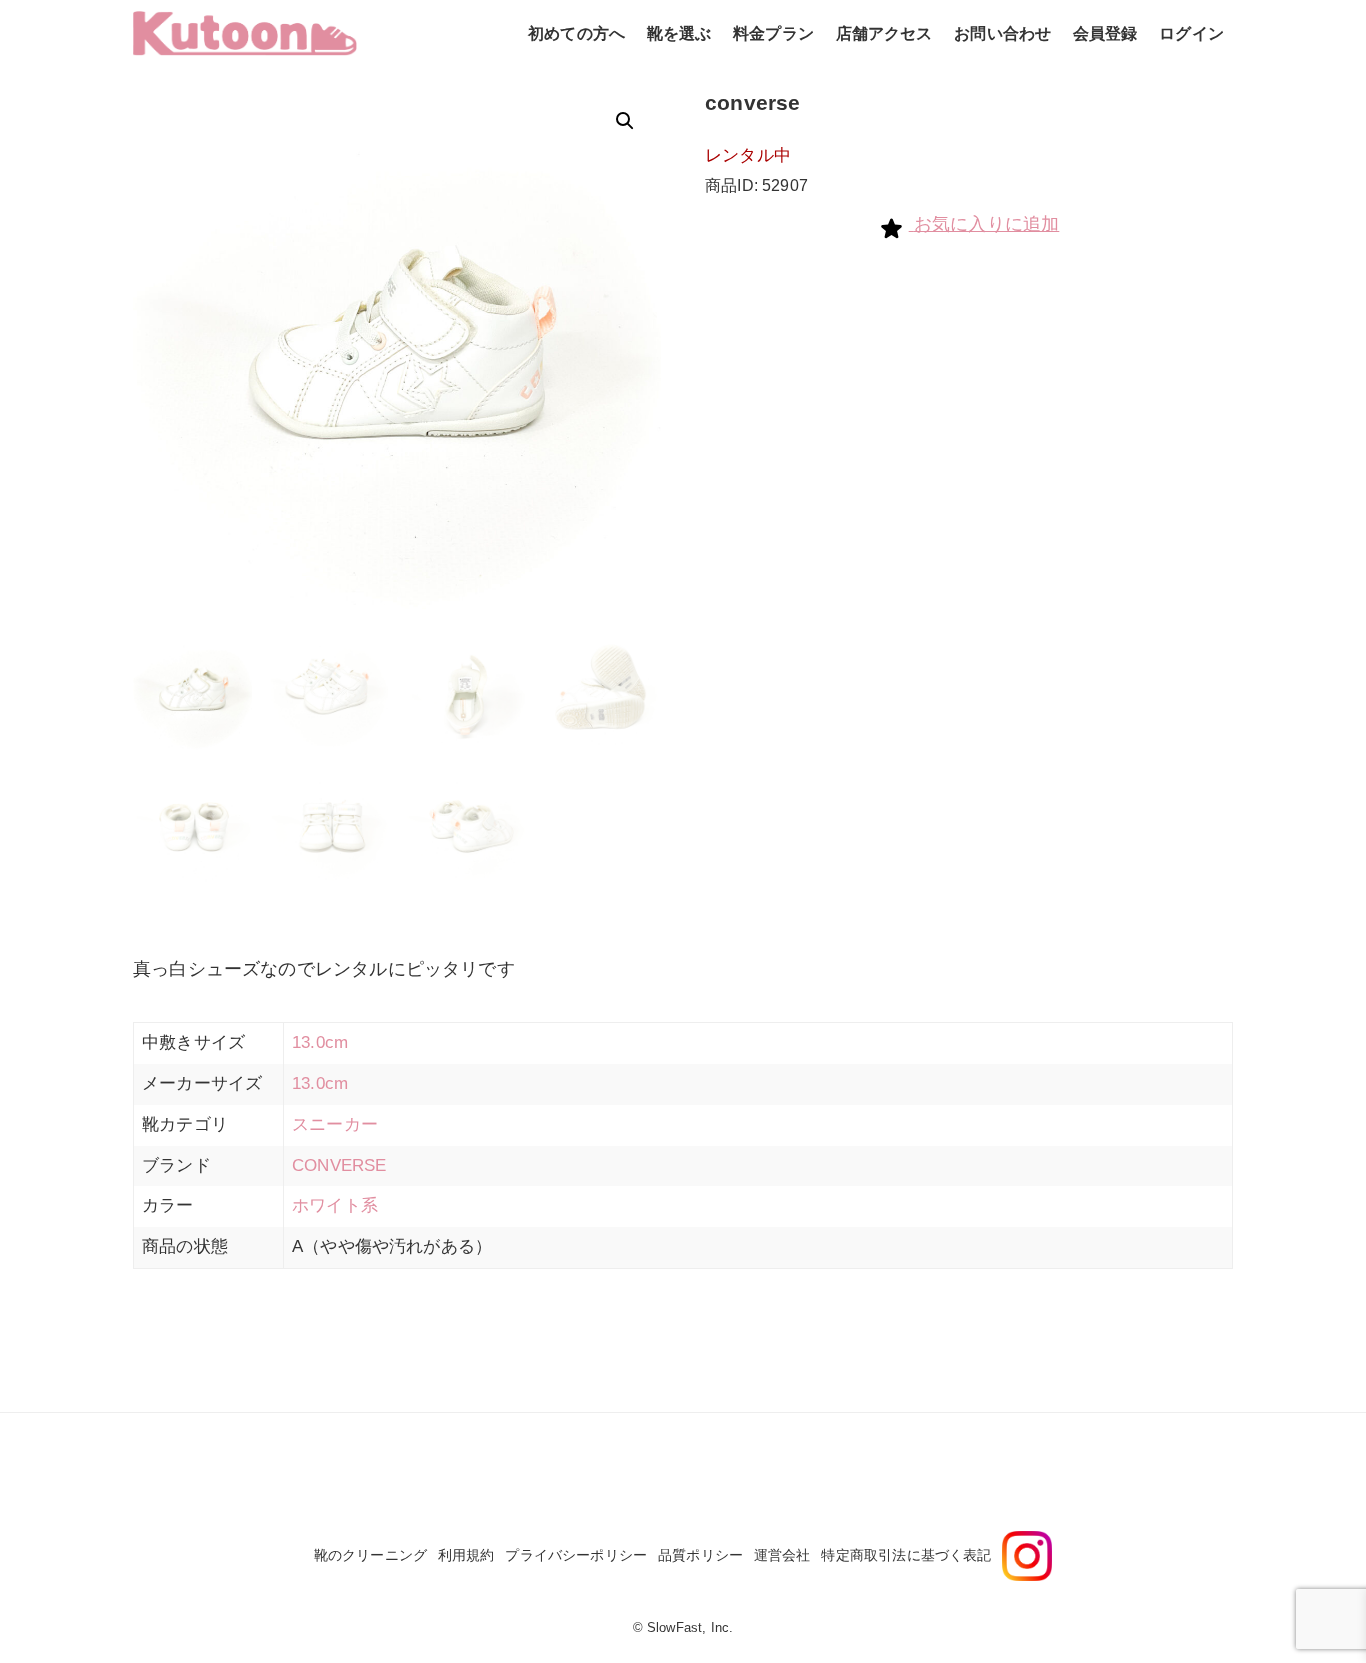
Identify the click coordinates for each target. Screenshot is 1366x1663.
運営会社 (782, 1555)
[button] (625, 121)
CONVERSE (339, 1165)
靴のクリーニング (370, 1555)
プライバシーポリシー (576, 1555)
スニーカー (335, 1124)
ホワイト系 (335, 1205)
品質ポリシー (700, 1555)
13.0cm (320, 1042)
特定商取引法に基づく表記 (906, 1555)
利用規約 (466, 1555)
